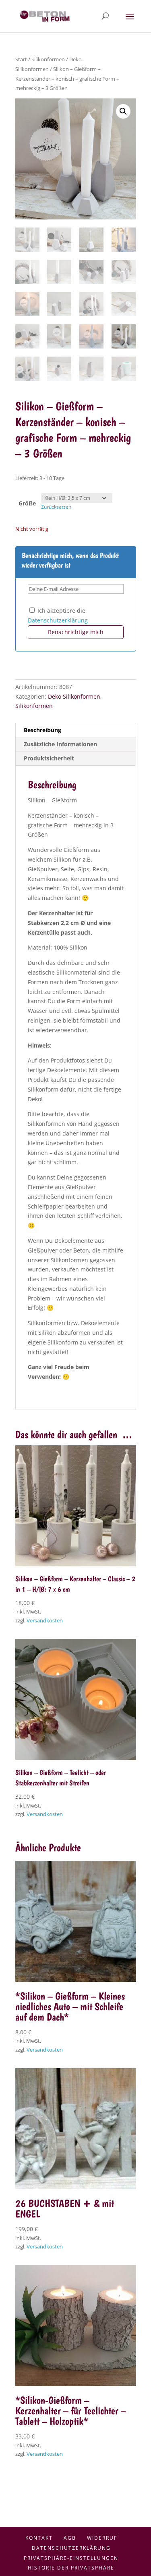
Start (21, 59)
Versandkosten (45, 1621)
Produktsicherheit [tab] (49, 758)
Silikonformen (48, 59)
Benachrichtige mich (76, 632)
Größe (27, 503)
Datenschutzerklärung (58, 620)
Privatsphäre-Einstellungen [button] (71, 2558)
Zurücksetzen (56, 507)
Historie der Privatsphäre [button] (71, 2568)
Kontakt (39, 2538)
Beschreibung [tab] (42, 730)
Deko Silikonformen (74, 696)
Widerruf (102, 2538)
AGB (70, 2538)
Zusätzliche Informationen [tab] (60, 744)
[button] (123, 111)
